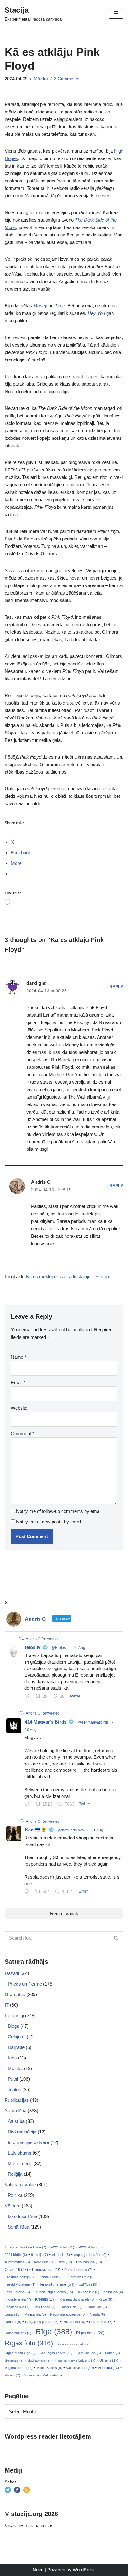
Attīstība (16, 2121)
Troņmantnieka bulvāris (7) (75, 2360)
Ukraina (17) (109, 2360)
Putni (13, 2079)
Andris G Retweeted (43, 1639)
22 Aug (79, 1648)
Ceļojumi (17, 2037)
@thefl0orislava (71, 1830)
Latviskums (20, 2153)
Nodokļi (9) (13, 2322)
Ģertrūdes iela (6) (81, 2277)
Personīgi (14, 2016)
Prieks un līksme (25, 1984)
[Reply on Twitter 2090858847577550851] (28, 1892)
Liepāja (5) (13, 2314)
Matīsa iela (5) (35, 2314)
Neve (38, 2570)
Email (18, 1382)
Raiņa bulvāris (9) (18, 2333)
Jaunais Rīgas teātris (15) (53, 2292)
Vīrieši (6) (32, 2375)
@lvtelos (59, 1648)
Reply (116, 987)
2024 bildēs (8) (16, 2255)
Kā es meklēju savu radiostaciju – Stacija (68, 1277)
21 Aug (97, 1830)
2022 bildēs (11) (62, 2247)
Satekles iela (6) (89, 2353)
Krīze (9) (105, 2299)
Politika (15, 2195)
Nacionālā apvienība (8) (68, 2314)
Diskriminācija (22, 2132)
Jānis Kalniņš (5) (17, 2292)
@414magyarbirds (93, 1722)
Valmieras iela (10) (80, 2368)
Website (19, 1408)
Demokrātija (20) (46, 2270)
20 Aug (31, 1730)
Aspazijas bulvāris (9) (90, 2255)
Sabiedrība (16, 2111)
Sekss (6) (112, 2353)
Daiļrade (16, 2047)
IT (7, 2005)
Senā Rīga (18, 2227)
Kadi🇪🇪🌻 (36, 1830)
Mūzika (41, 79)
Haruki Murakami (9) (20, 2284)
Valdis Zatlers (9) (49, 2368)
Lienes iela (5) (96, 2307)
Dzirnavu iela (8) (51, 2277)
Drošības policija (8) (20, 2277)
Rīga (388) (54, 2331)
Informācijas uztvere (28, 2142)
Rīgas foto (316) (29, 2343)
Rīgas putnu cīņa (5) (20, 2353)
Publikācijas (17, 2100)
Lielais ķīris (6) (71, 2307)
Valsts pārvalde (20, 2185)
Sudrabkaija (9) (39, 2360)
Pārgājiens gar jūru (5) (42, 2322)
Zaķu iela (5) (52, 2375)
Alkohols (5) (61, 2255)
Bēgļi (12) (65, 2262)
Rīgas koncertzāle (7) (73, 2344)
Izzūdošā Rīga (23, 2216)
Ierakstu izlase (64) (57, 2284)
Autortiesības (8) (17, 2262)
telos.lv (33, 1647)
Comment (23, 1433)
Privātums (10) (74, 2322)
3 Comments (67, 79)
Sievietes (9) (14, 2360)
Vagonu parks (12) (19, 2368)
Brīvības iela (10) (89, 2262)
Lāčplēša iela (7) (17, 2307)
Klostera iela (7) (19, 2299)
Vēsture (13, 2206)
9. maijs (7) (39, 2255)
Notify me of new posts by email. (49, 1522)
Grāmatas (15, 1994)
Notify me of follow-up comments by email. (59, 1511)
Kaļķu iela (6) (113, 2292)
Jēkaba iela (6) (88, 2292)
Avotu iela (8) (44, 2262)
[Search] (116, 1938)
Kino (12, 2058)
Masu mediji (20, 2163)
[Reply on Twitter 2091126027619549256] (28, 1697)
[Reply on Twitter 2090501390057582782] (28, 1805)
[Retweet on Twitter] (21, 1639)
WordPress (84, 2570)
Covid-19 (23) (16, 2269)
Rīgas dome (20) (90, 2333)
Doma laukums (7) (78, 2270)
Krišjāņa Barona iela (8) (77, 2299)
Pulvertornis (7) (101, 2322)
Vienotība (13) (108, 2368)
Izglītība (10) (88, 2284)
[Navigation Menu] (116, 13)
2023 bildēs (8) (89, 2247)
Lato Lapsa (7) (45, 2307)
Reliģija (15, 2174)
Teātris (14, 2089)
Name (19, 1357)
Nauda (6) (97, 2314)
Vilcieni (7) (12, 2375)
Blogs (14, 2026)
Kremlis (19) (45, 2299)
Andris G (41, 1182)
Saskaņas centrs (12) (56, 2353)
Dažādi (12, 1973)
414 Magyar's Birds (46, 1722)
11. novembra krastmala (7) (25, 2247)
